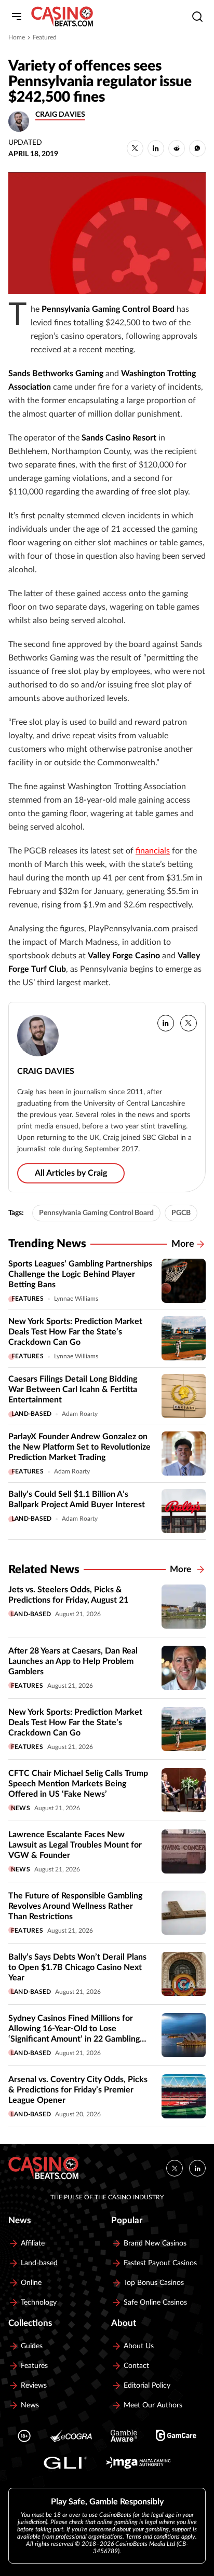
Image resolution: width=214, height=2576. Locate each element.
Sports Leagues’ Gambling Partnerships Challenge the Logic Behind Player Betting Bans (80, 1274)
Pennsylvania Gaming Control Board (96, 1213)
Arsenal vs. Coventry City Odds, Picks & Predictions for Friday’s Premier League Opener (78, 2090)
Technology (39, 2303)
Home (17, 37)
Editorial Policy (147, 2386)
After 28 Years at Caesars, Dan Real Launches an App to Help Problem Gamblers (73, 1661)
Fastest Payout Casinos (160, 2263)
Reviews (34, 2386)
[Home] (62, 17)
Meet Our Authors (153, 2405)
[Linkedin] (197, 2168)
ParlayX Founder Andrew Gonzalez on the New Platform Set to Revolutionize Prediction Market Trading (79, 1447)
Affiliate (33, 2243)
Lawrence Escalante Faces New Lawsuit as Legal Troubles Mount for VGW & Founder (75, 1845)
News (21, 1808)
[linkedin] (166, 1023)
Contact (136, 2366)
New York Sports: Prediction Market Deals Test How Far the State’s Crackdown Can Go (75, 1332)
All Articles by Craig (71, 1173)
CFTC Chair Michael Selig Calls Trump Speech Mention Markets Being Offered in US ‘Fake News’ (78, 1784)
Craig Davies (60, 115)
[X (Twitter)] (175, 2168)
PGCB (181, 1213)
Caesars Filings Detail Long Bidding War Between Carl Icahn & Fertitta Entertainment (73, 1389)
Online (31, 2283)
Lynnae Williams (76, 1299)
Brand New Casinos (155, 2243)
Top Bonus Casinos (154, 2283)
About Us (139, 2346)
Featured (45, 37)
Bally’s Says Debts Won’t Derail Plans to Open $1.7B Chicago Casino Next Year (77, 1967)
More (183, 1244)
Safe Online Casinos (155, 2303)
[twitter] (189, 1023)
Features (28, 1299)
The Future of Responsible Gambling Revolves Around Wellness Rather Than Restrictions (75, 1906)
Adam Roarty (80, 1414)
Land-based (31, 1414)
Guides (32, 2346)
